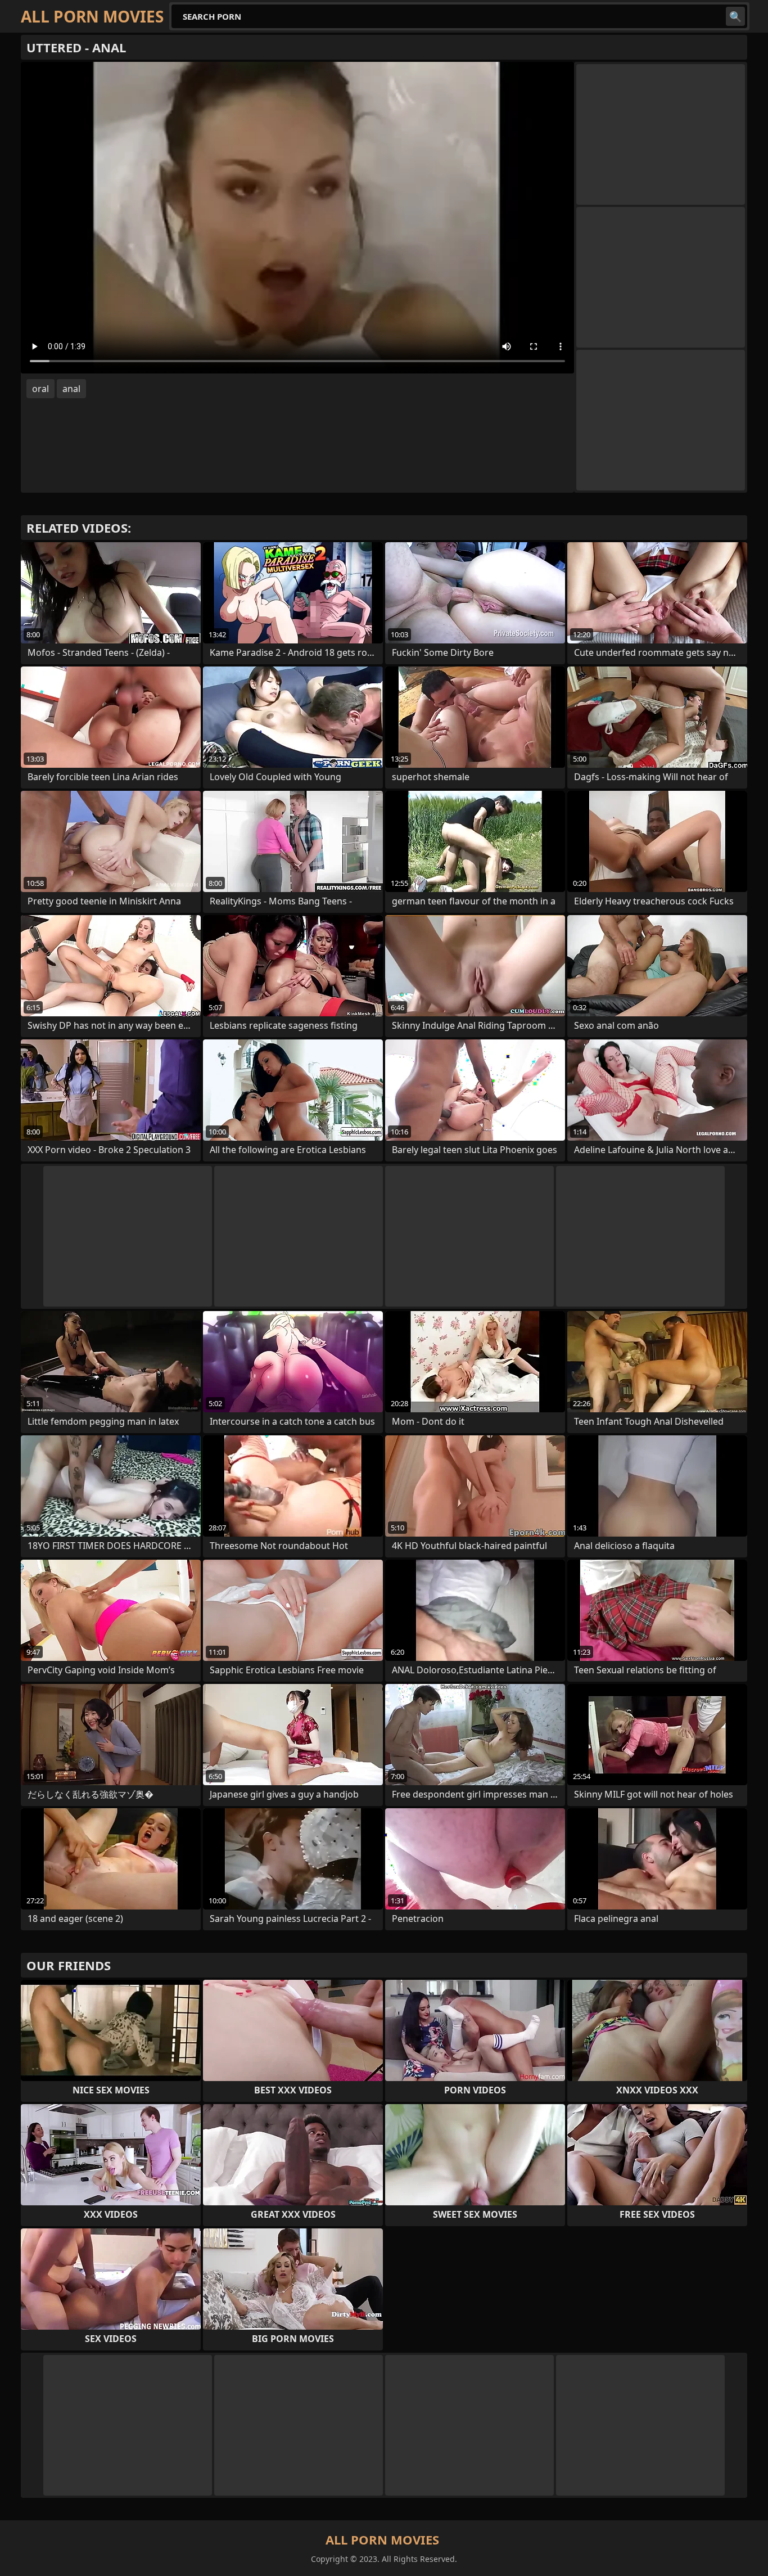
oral (40, 389)
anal (71, 389)
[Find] (735, 16)
